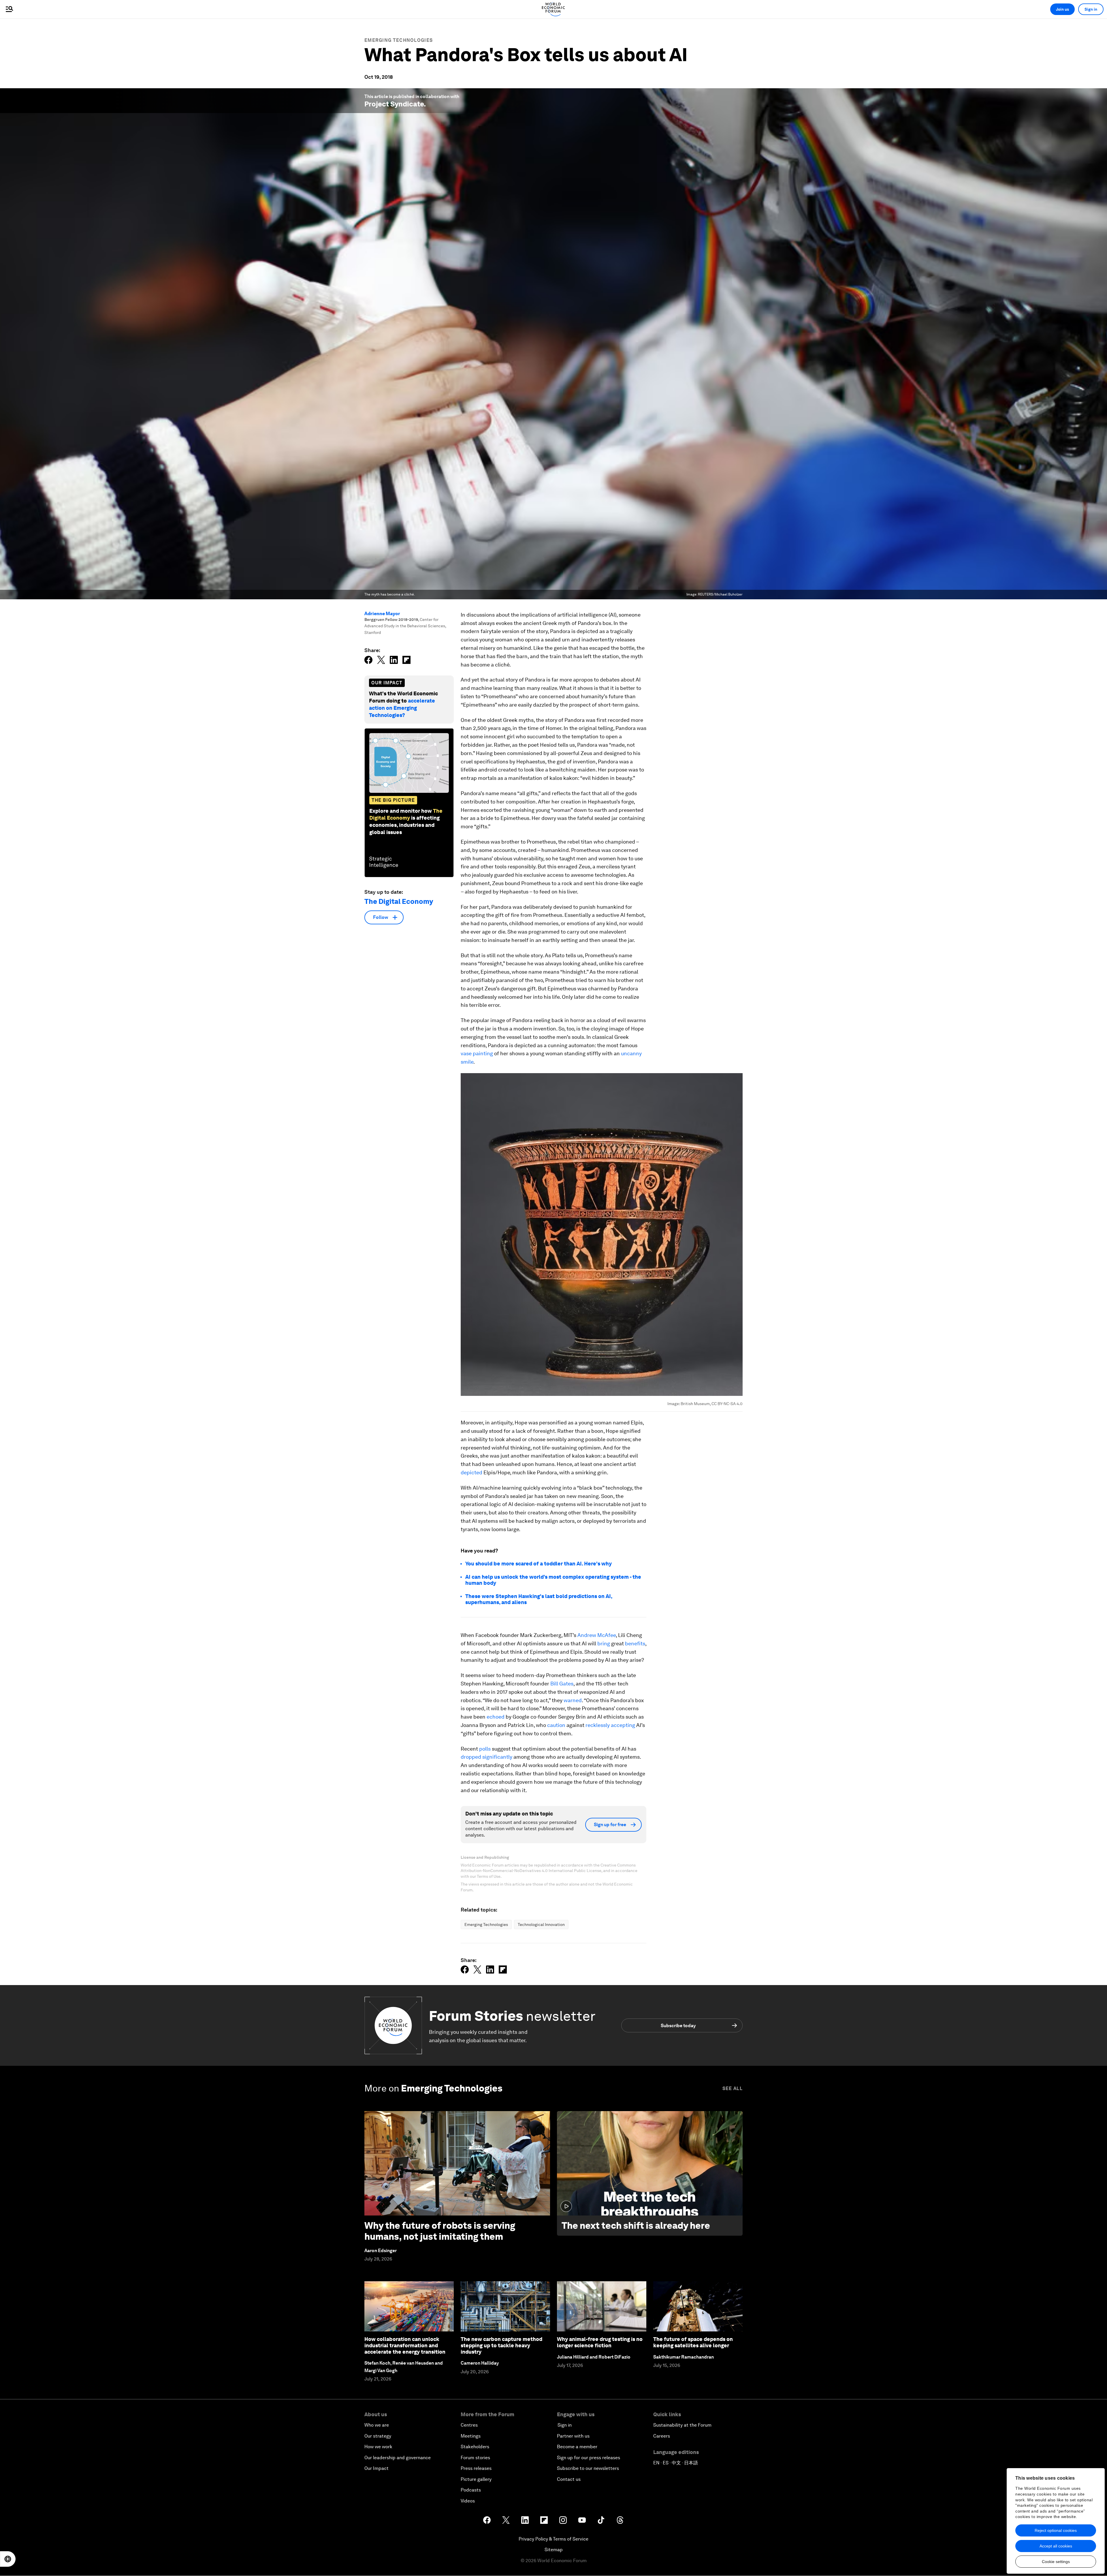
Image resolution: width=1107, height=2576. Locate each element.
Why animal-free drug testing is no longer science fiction (600, 2342)
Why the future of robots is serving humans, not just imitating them (440, 2231)
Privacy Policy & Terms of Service (553, 2539)
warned (573, 1700)
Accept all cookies (1056, 2546)
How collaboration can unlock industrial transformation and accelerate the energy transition (405, 2345)
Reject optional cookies (1056, 2530)
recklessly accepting (610, 1725)
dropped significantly (486, 1757)
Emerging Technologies (399, 40)
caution (556, 1725)
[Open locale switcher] (8, 2559)
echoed (496, 1717)
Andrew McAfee (597, 1635)
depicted (471, 1472)
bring (604, 1643)
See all (733, 2088)
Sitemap (554, 2550)
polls (485, 1749)
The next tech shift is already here (636, 2225)
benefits (635, 1643)
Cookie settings (1056, 2562)
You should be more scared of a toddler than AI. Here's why (539, 1564)
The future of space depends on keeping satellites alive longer (693, 2342)
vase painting (477, 1053)
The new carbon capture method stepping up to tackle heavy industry (501, 2345)
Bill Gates (562, 1684)
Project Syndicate (394, 104)
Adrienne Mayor (382, 614)
